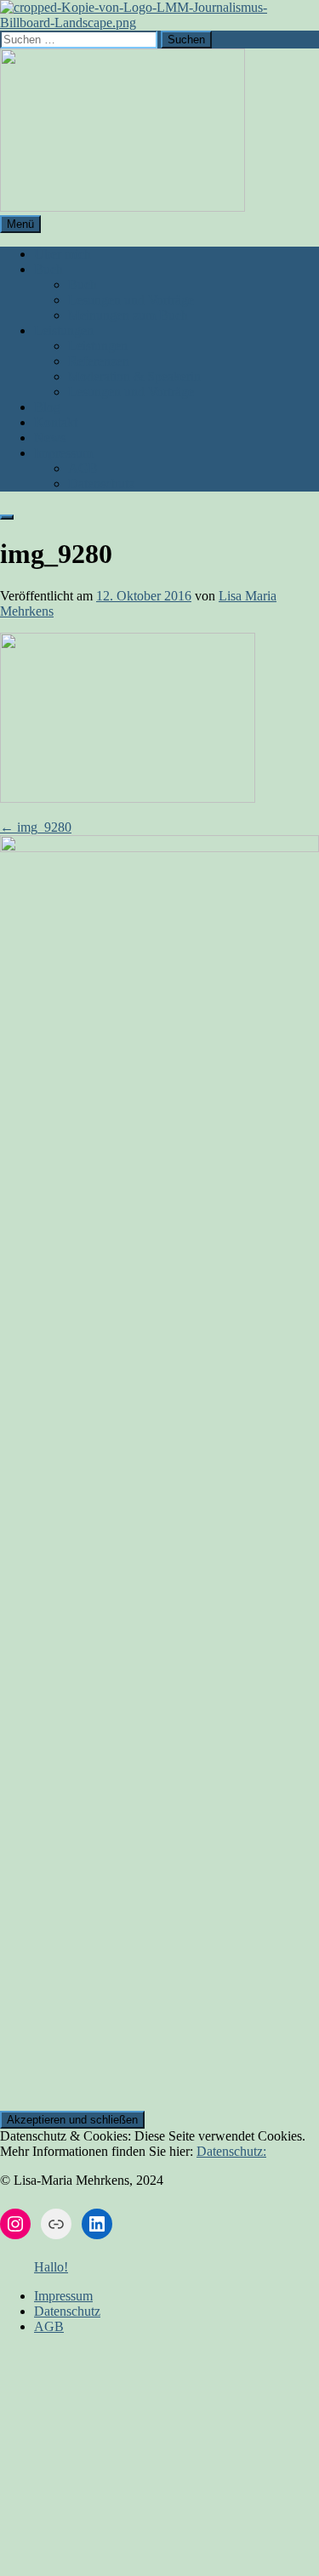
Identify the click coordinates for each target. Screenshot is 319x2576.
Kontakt (56, 422)
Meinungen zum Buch (128, 315)
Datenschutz (101, 483)
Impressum (63, 453)
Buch (48, 269)
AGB (83, 468)
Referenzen (99, 361)
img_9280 (36, 827)
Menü (20, 224)
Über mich (63, 254)
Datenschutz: (231, 2151)
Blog (47, 407)
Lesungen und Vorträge (131, 300)
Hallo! (51, 2267)
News (50, 438)
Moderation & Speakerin (134, 376)
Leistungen (64, 330)
